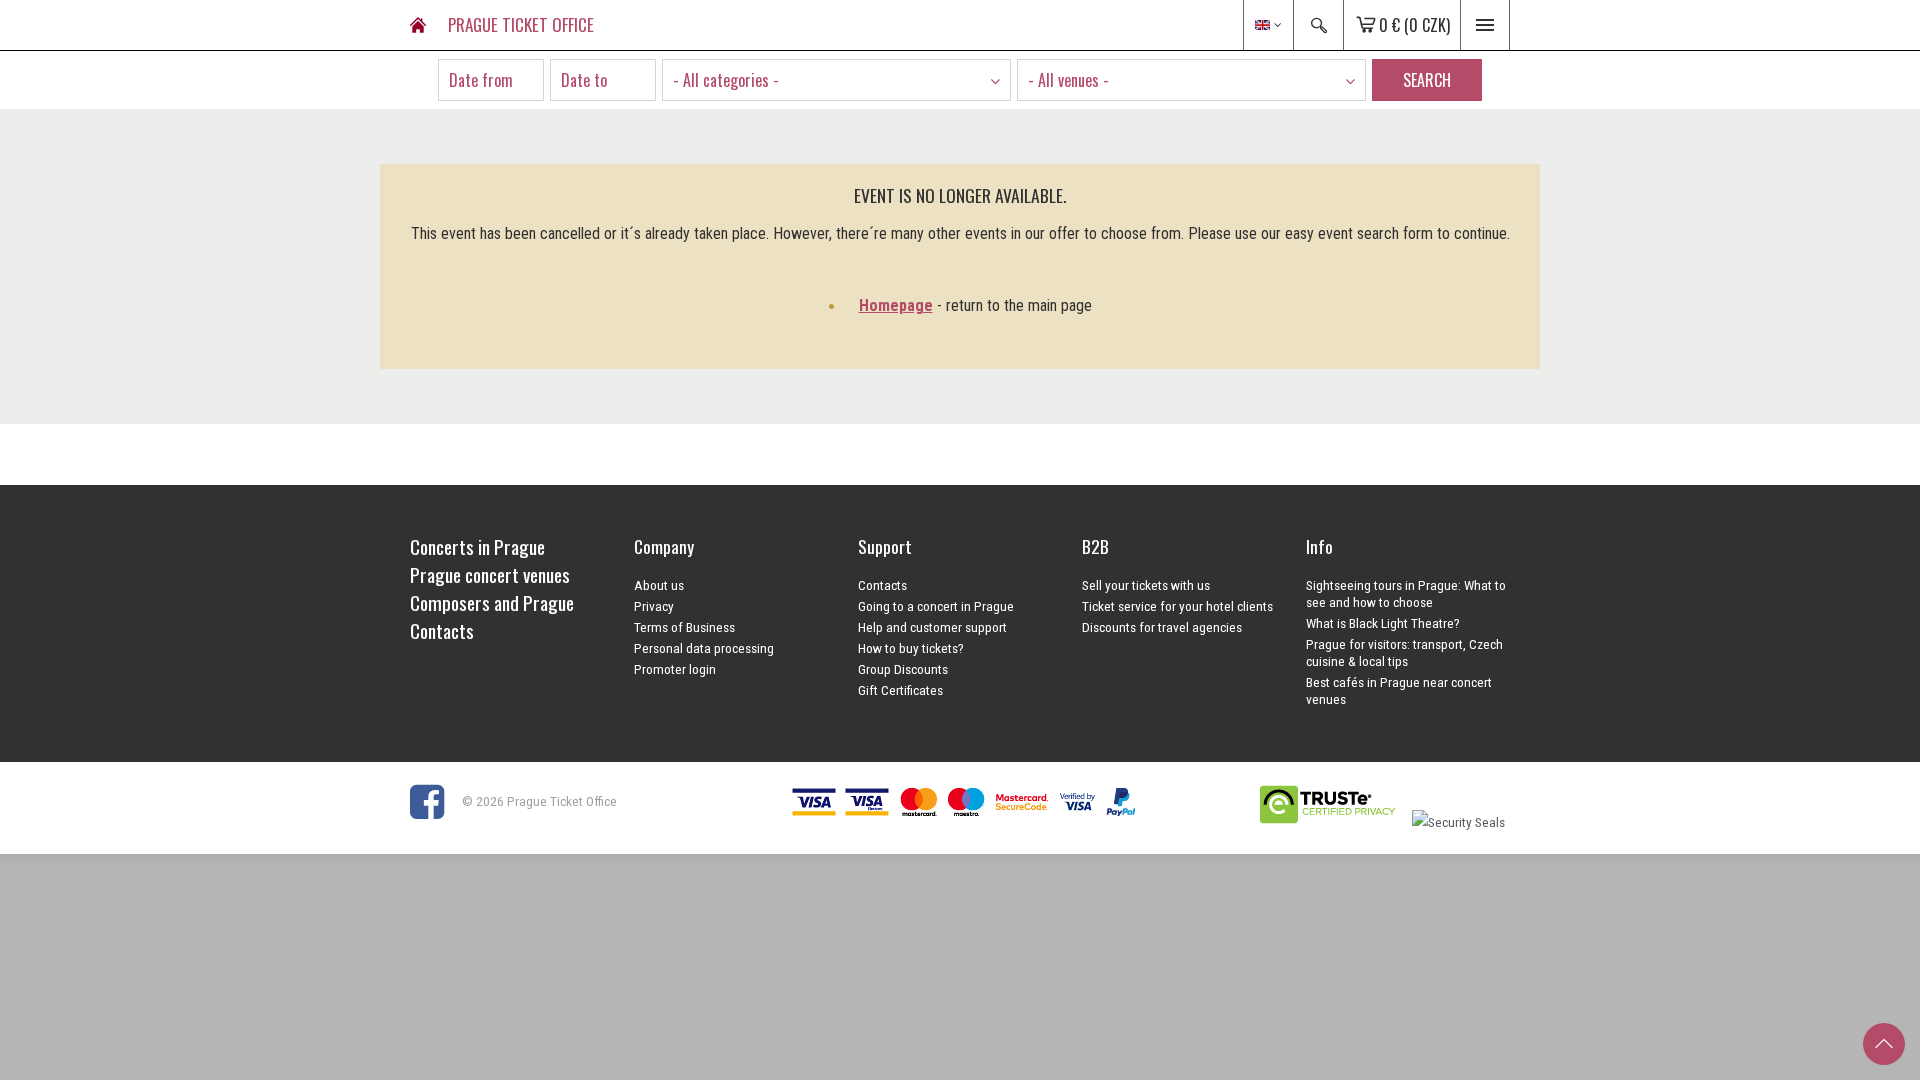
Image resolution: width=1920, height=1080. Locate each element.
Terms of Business (684, 627)
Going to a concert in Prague (936, 606)
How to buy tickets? (911, 648)
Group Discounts (903, 669)
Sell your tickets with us (1146, 585)
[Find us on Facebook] (434, 801)
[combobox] (836, 80)
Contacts (882, 585)
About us (659, 585)
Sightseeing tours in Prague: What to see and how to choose (1406, 593)
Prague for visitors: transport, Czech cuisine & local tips (1404, 652)
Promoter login (675, 669)
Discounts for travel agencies (1162, 627)
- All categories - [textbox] (726, 80)
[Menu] (1485, 25)
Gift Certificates (900, 690)
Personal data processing (704, 648)
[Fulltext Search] (1318, 25)
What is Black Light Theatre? (1383, 623)
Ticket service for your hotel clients (1177, 606)
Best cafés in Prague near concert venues (1399, 690)
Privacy (654, 606)
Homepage (896, 305)
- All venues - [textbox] (1068, 80)
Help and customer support (932, 627)
